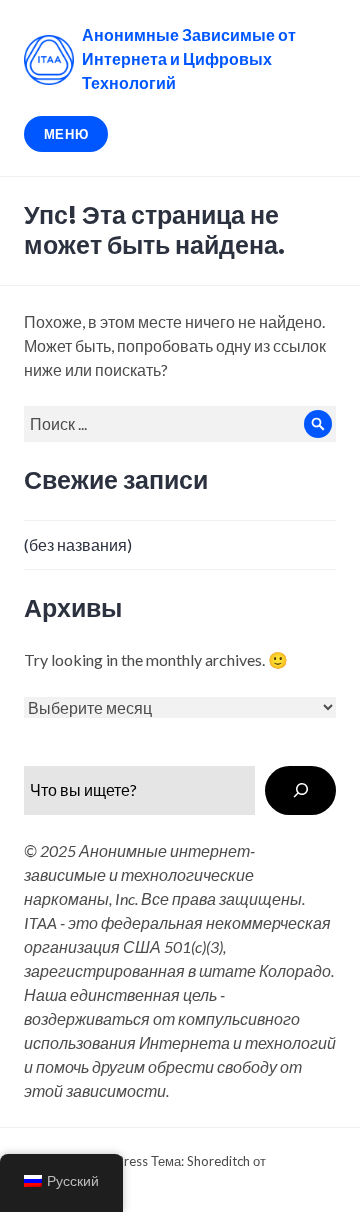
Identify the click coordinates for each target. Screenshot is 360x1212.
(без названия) (78, 544)
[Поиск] (300, 790)
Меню (66, 134)
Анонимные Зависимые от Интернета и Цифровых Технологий (189, 59)
